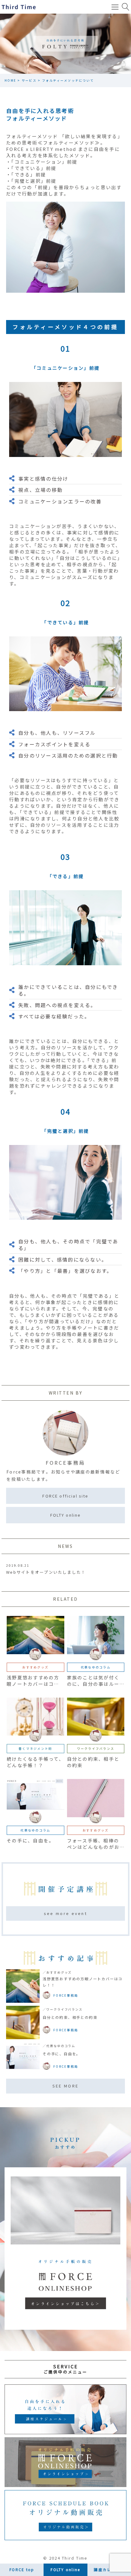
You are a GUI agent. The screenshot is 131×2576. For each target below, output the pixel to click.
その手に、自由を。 (62, 2054)
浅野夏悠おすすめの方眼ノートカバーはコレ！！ (83, 1982)
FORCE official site (65, 1496)
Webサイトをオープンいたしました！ (46, 1572)
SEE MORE (65, 2086)
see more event (65, 1913)
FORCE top (22, 2569)
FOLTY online (66, 1515)
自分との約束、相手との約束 (70, 2017)
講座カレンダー (109, 2569)
